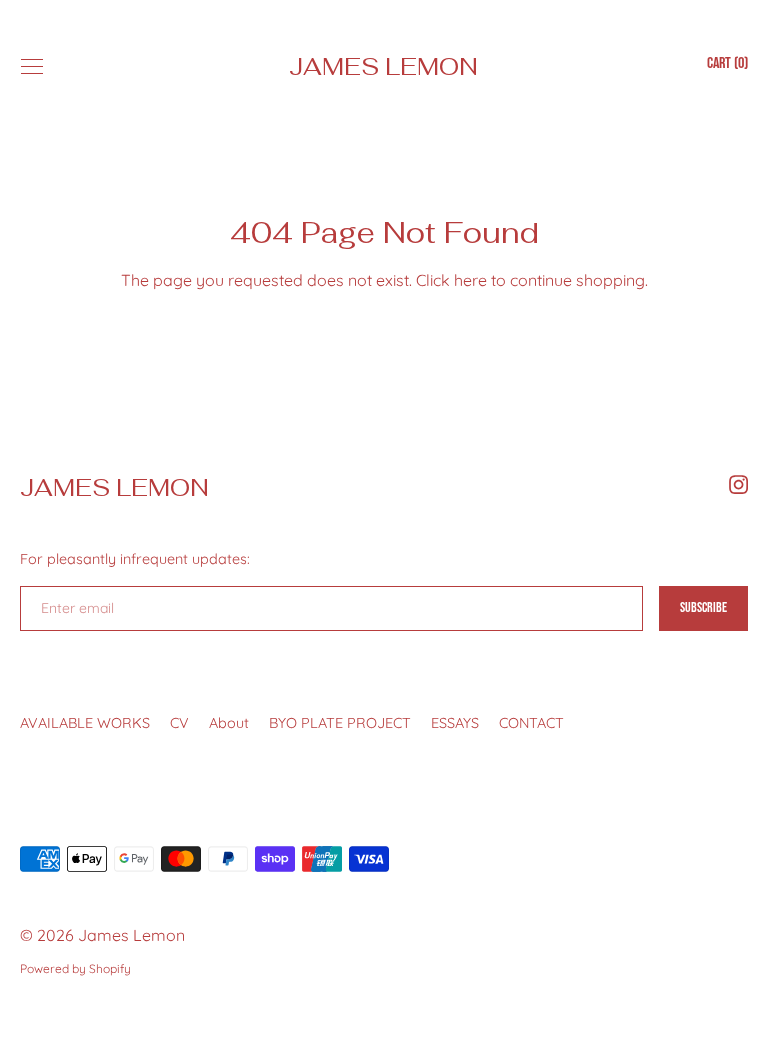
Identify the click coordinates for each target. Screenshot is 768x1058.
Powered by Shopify (75, 968)
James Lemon (383, 66)
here (470, 280)
